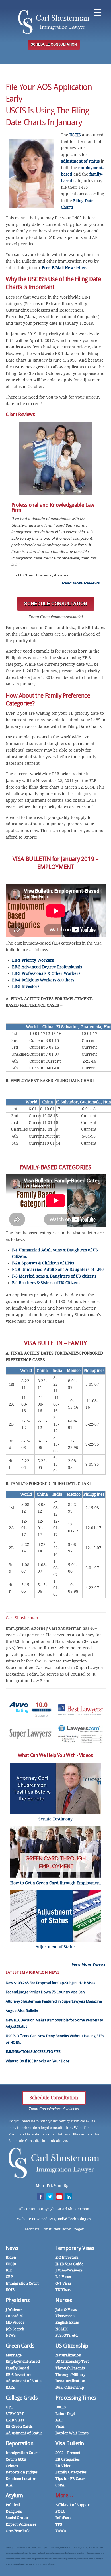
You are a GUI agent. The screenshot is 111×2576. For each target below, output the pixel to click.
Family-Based (17, 2368)
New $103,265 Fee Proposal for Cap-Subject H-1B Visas (51, 1983)
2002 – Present (68, 2453)
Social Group (17, 2518)
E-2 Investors (67, 2257)
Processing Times (76, 2398)
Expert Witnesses (21, 2524)
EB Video (63, 2466)
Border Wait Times (72, 2433)
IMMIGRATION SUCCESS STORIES (33, 2052)
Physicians (18, 2300)
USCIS (75, 135)
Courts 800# (16, 2459)
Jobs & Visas (66, 2310)
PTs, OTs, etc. (67, 2335)
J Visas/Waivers (69, 2270)
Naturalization (68, 2355)
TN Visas (63, 2290)
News (12, 2248)
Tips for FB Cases (70, 2479)
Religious (14, 2511)
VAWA (61, 2531)
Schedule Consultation (54, 2098)
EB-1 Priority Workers (33, 960)
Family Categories (71, 2472)
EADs (10, 2387)
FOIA (60, 2511)
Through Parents (70, 2368)
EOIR (10, 2290)
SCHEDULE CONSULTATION (54, 44)
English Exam (67, 2322)
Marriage (14, 2355)
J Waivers (14, 2310)
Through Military (70, 2375)
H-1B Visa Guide (69, 2264)
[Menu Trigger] (98, 12)
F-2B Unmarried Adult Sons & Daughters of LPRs (58, 1270)
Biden (11, 2257)
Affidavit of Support (73, 2505)
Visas (60, 2426)
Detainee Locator (21, 2479)
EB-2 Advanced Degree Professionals (47, 967)
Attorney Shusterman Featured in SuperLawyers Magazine (54, 2001)
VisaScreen (65, 2316)
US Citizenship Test (72, 2361)
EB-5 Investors (26, 986)
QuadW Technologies (72, 2219)
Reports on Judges (22, 2472)
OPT (9, 2407)
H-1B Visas (15, 2420)
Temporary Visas (75, 2248)
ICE (9, 2270)
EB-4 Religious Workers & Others (43, 980)
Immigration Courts (23, 2453)
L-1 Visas (63, 2277)
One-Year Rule (18, 2531)
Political (13, 2505)
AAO (59, 2420)
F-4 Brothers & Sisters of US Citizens (46, 1283)
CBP (9, 2277)
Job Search (15, 2329)
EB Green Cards (19, 2426)
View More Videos (89, 1964)
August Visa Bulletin (22, 2011)
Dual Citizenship (70, 2387)
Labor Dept (65, 2414)
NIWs (11, 2335)
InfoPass (63, 2518)
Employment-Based (23, 2361)
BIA (9, 2485)
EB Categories (68, 2459)
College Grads (22, 2398)
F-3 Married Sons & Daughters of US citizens (54, 1276)
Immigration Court (22, 2283)
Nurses (64, 2300)
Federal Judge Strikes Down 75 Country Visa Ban (45, 1992)
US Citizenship (72, 2346)
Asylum (14, 2495)
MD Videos (15, 2322)
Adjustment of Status (24, 2381)
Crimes (12, 2466)
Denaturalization (70, 2381)
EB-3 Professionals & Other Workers (46, 973)
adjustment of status (80, 161)
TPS (59, 2524)
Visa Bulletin (70, 2443)
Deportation (20, 2443)
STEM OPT (15, 2414)
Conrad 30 (15, 2316)
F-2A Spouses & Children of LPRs (43, 1263)
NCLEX (62, 2329)
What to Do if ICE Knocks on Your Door (38, 2061)
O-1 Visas (63, 2283)
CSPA (60, 2485)
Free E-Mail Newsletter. (64, 268)
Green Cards (20, 2346)
